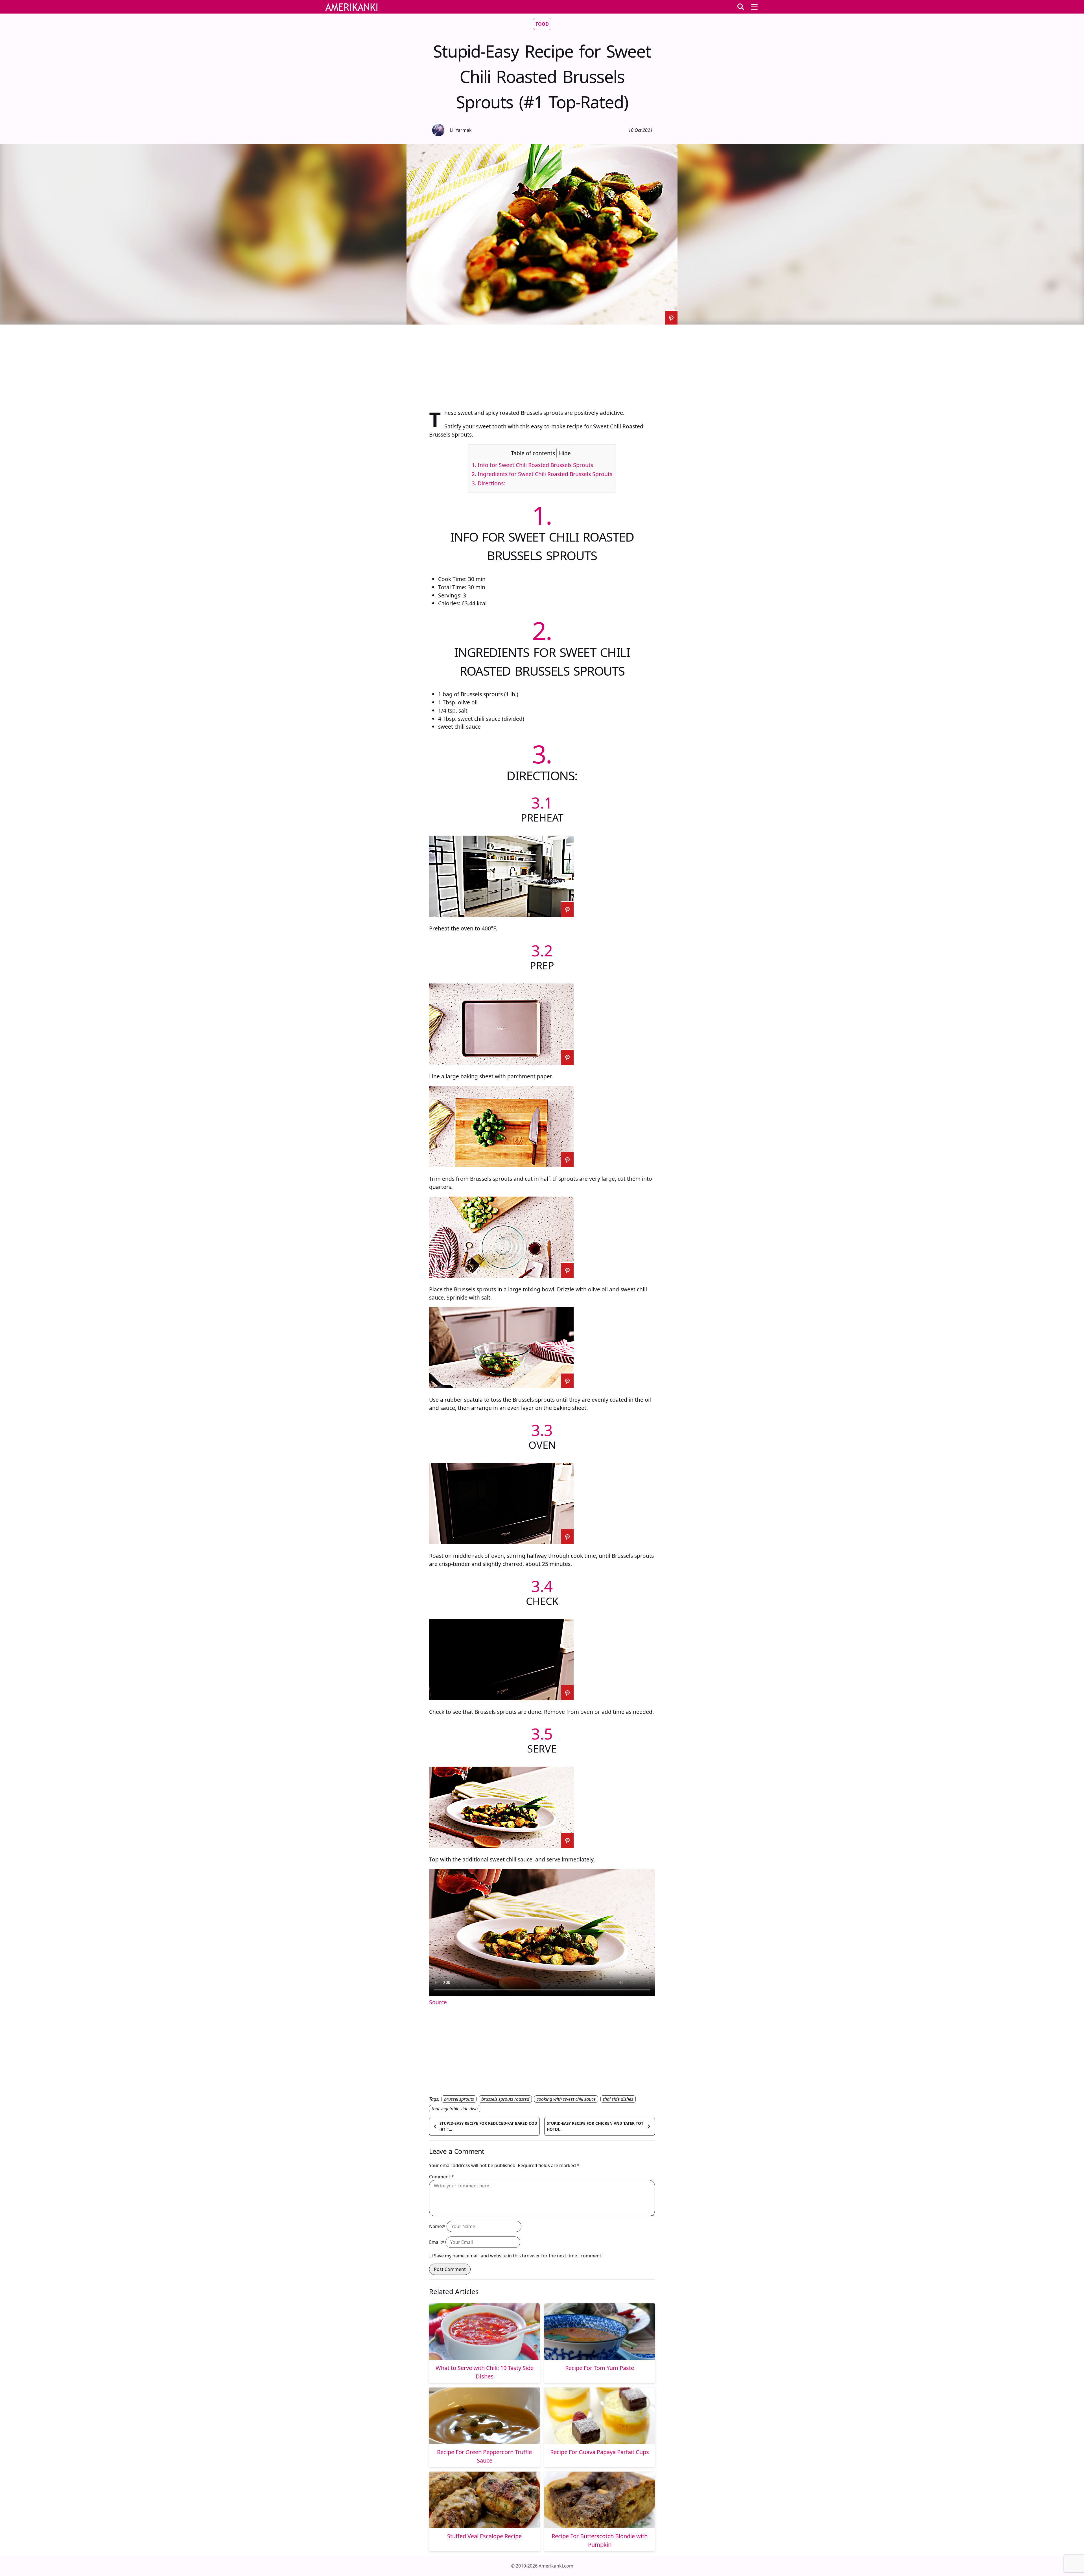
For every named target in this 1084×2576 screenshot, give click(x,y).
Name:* (437, 2226)
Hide (565, 453)
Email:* (437, 2242)
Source (438, 2002)
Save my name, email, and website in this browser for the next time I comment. (518, 2256)
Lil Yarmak (461, 130)
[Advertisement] (542, 364)
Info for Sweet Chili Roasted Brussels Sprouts (532, 465)
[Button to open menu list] (754, 7)
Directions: (488, 483)
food (542, 24)
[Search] (741, 7)
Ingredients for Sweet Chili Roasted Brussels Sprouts (542, 474)
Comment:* (442, 2177)
